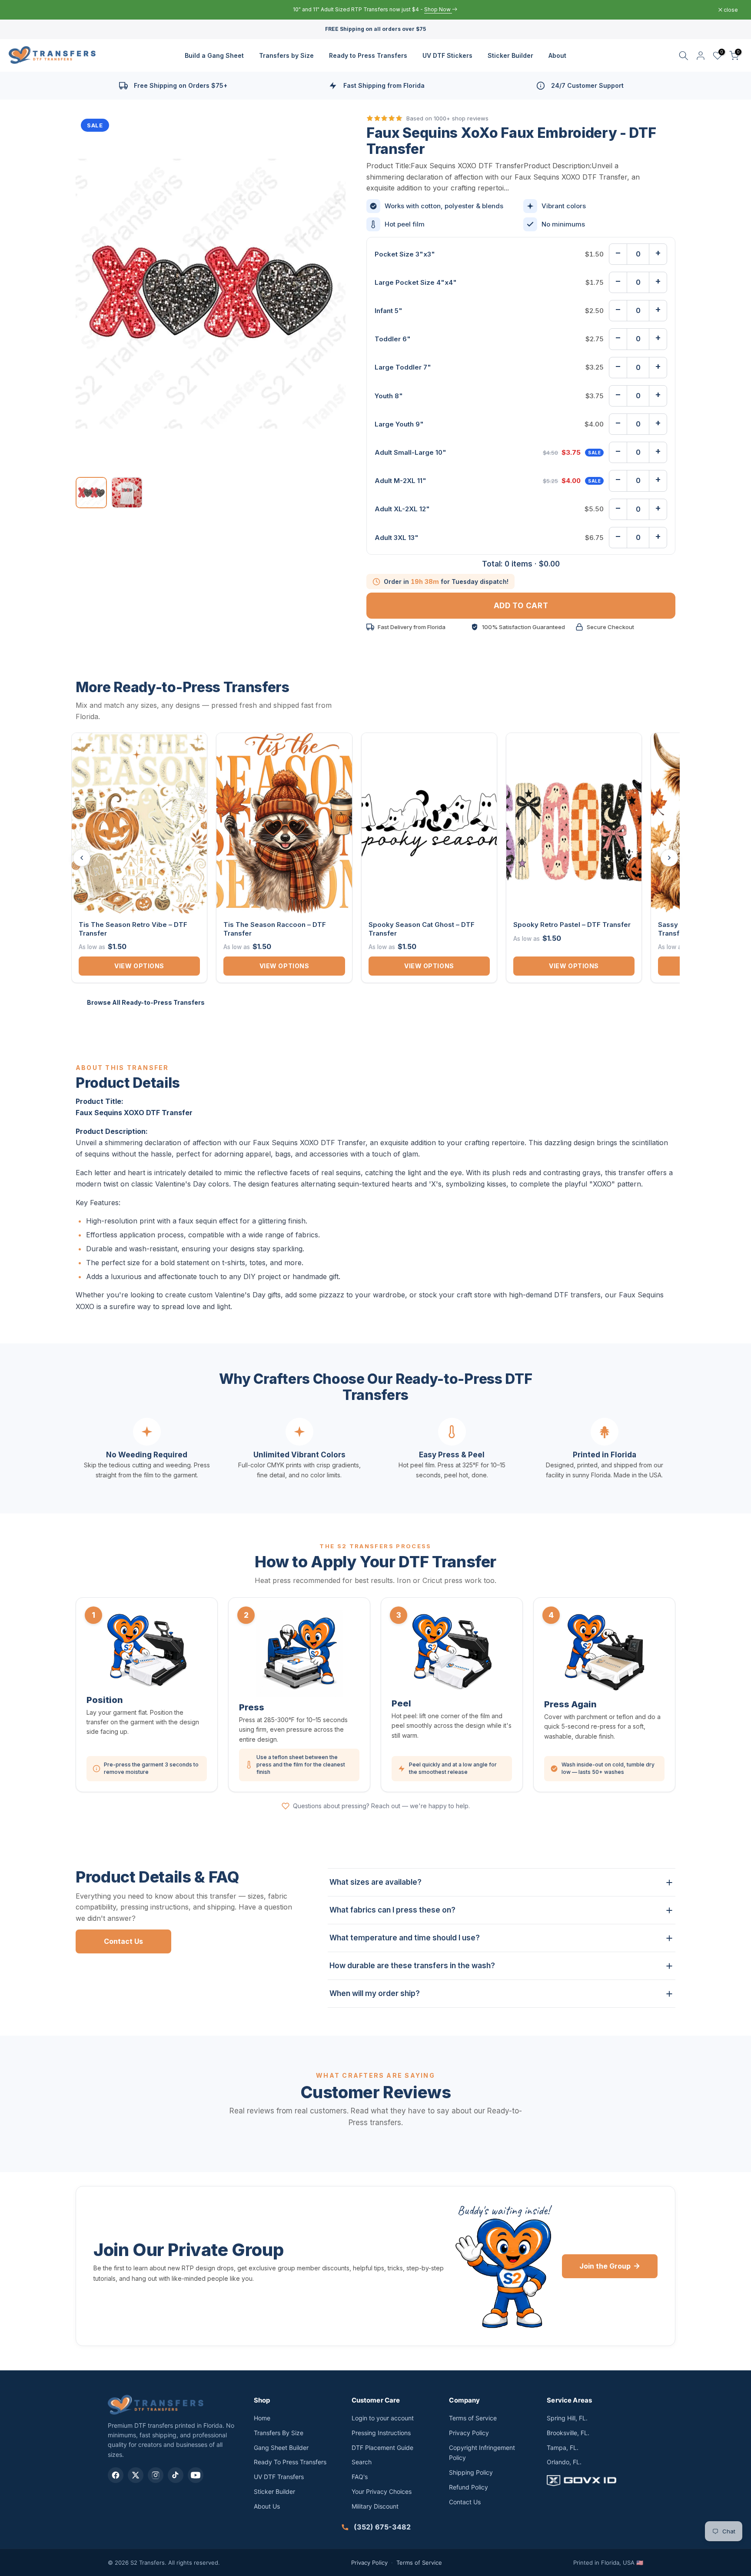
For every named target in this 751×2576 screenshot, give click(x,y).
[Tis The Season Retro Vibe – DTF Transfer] (139, 823)
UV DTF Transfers (279, 2477)
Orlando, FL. (564, 2462)
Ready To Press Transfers (290, 2462)
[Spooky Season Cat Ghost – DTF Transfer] (429, 823)
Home (262, 2418)
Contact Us (123, 1941)
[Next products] (669, 858)
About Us (267, 2506)
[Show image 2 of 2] (127, 493)
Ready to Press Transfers (368, 55)
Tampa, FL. (563, 2448)
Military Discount (375, 2506)
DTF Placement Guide (382, 2448)
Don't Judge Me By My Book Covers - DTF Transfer (120, 2533)
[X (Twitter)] (136, 2475)
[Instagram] (156, 2475)
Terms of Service (473, 2418)
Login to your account (383, 2418)
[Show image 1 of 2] (91, 493)
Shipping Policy (471, 2472)
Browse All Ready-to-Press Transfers (146, 1002)
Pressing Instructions (381, 2433)
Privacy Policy (469, 2433)
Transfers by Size (286, 55)
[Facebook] (116, 2475)
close (25, 10)
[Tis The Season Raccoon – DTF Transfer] (284, 823)
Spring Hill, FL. (567, 2418)
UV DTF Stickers (447, 55)
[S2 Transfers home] (156, 2404)
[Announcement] (375, 10)
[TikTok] (176, 2475)
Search (362, 2462)
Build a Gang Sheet (214, 55)
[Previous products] (82, 858)
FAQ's (360, 2477)
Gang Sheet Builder (281, 2448)
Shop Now (418, 9)
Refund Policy (469, 2487)
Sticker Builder (510, 55)
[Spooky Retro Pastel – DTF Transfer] (574, 823)
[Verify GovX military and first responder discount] (595, 2480)
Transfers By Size (279, 2433)
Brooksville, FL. (568, 2433)
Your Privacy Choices (382, 2491)
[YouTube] (196, 2475)
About (557, 55)
